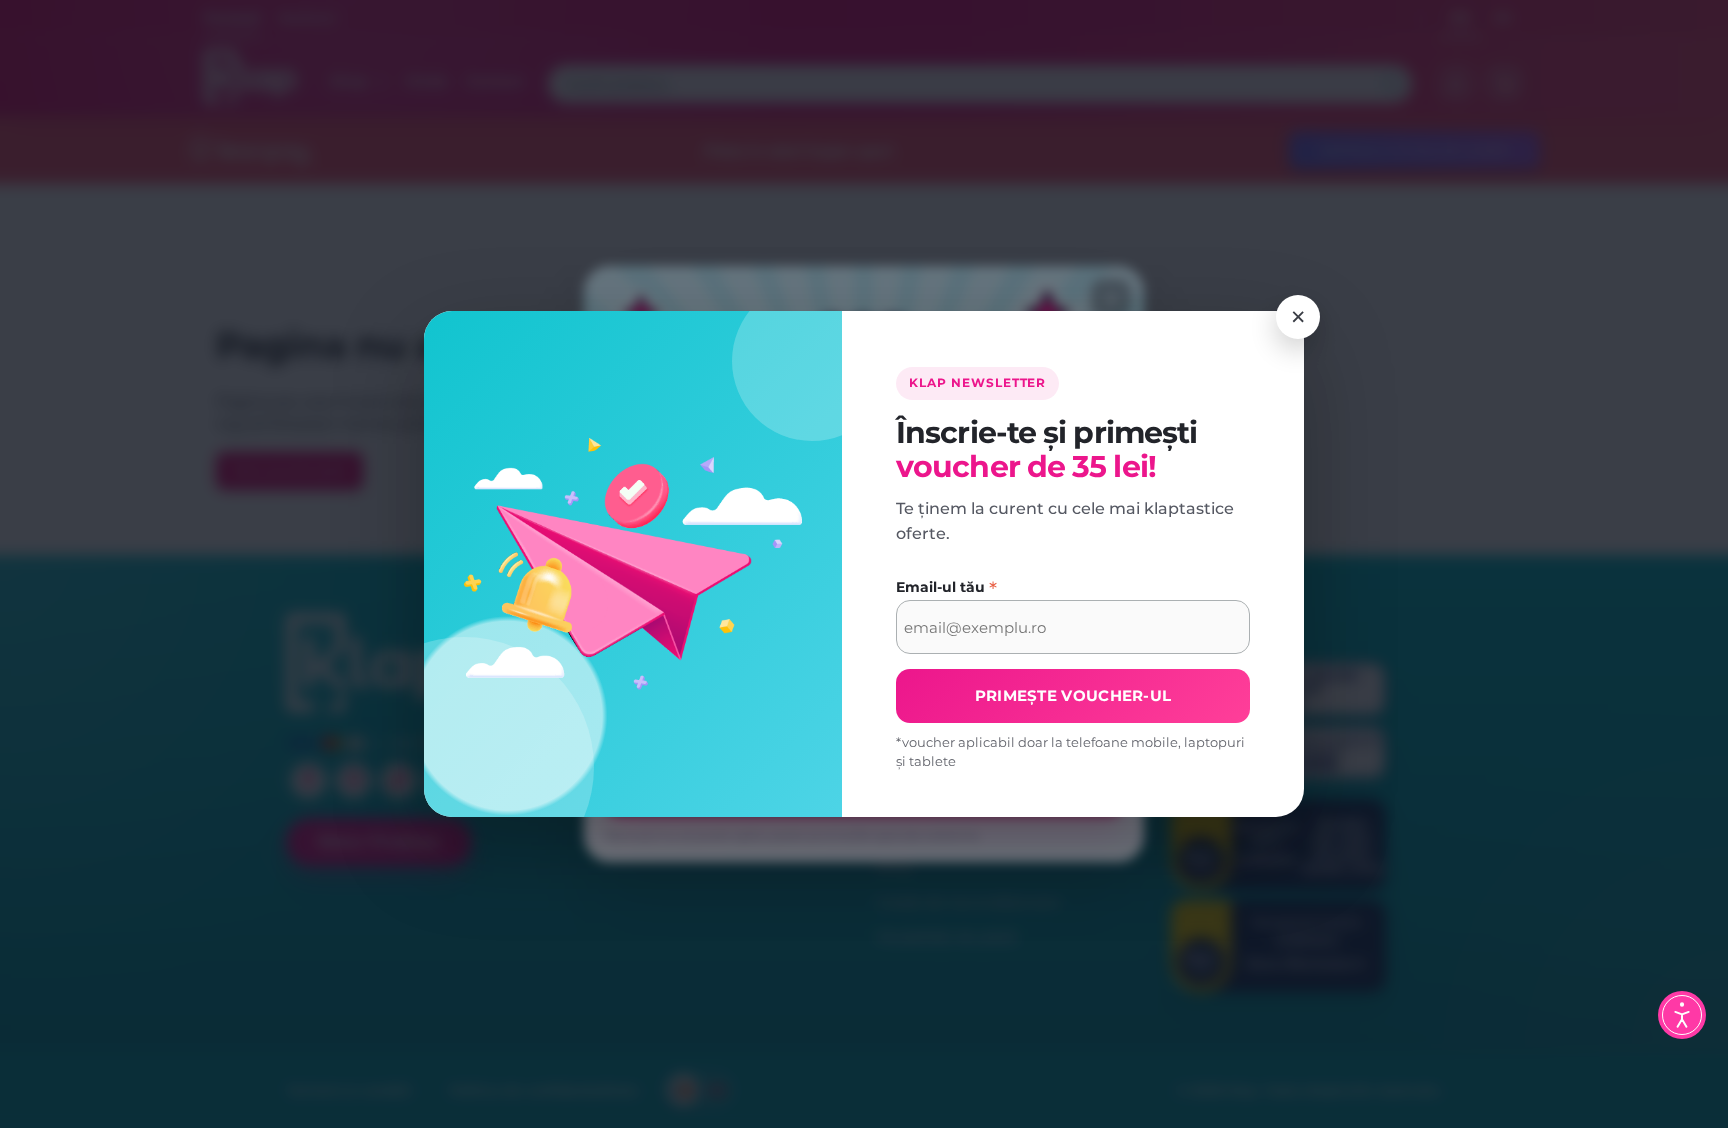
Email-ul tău (946, 588)
